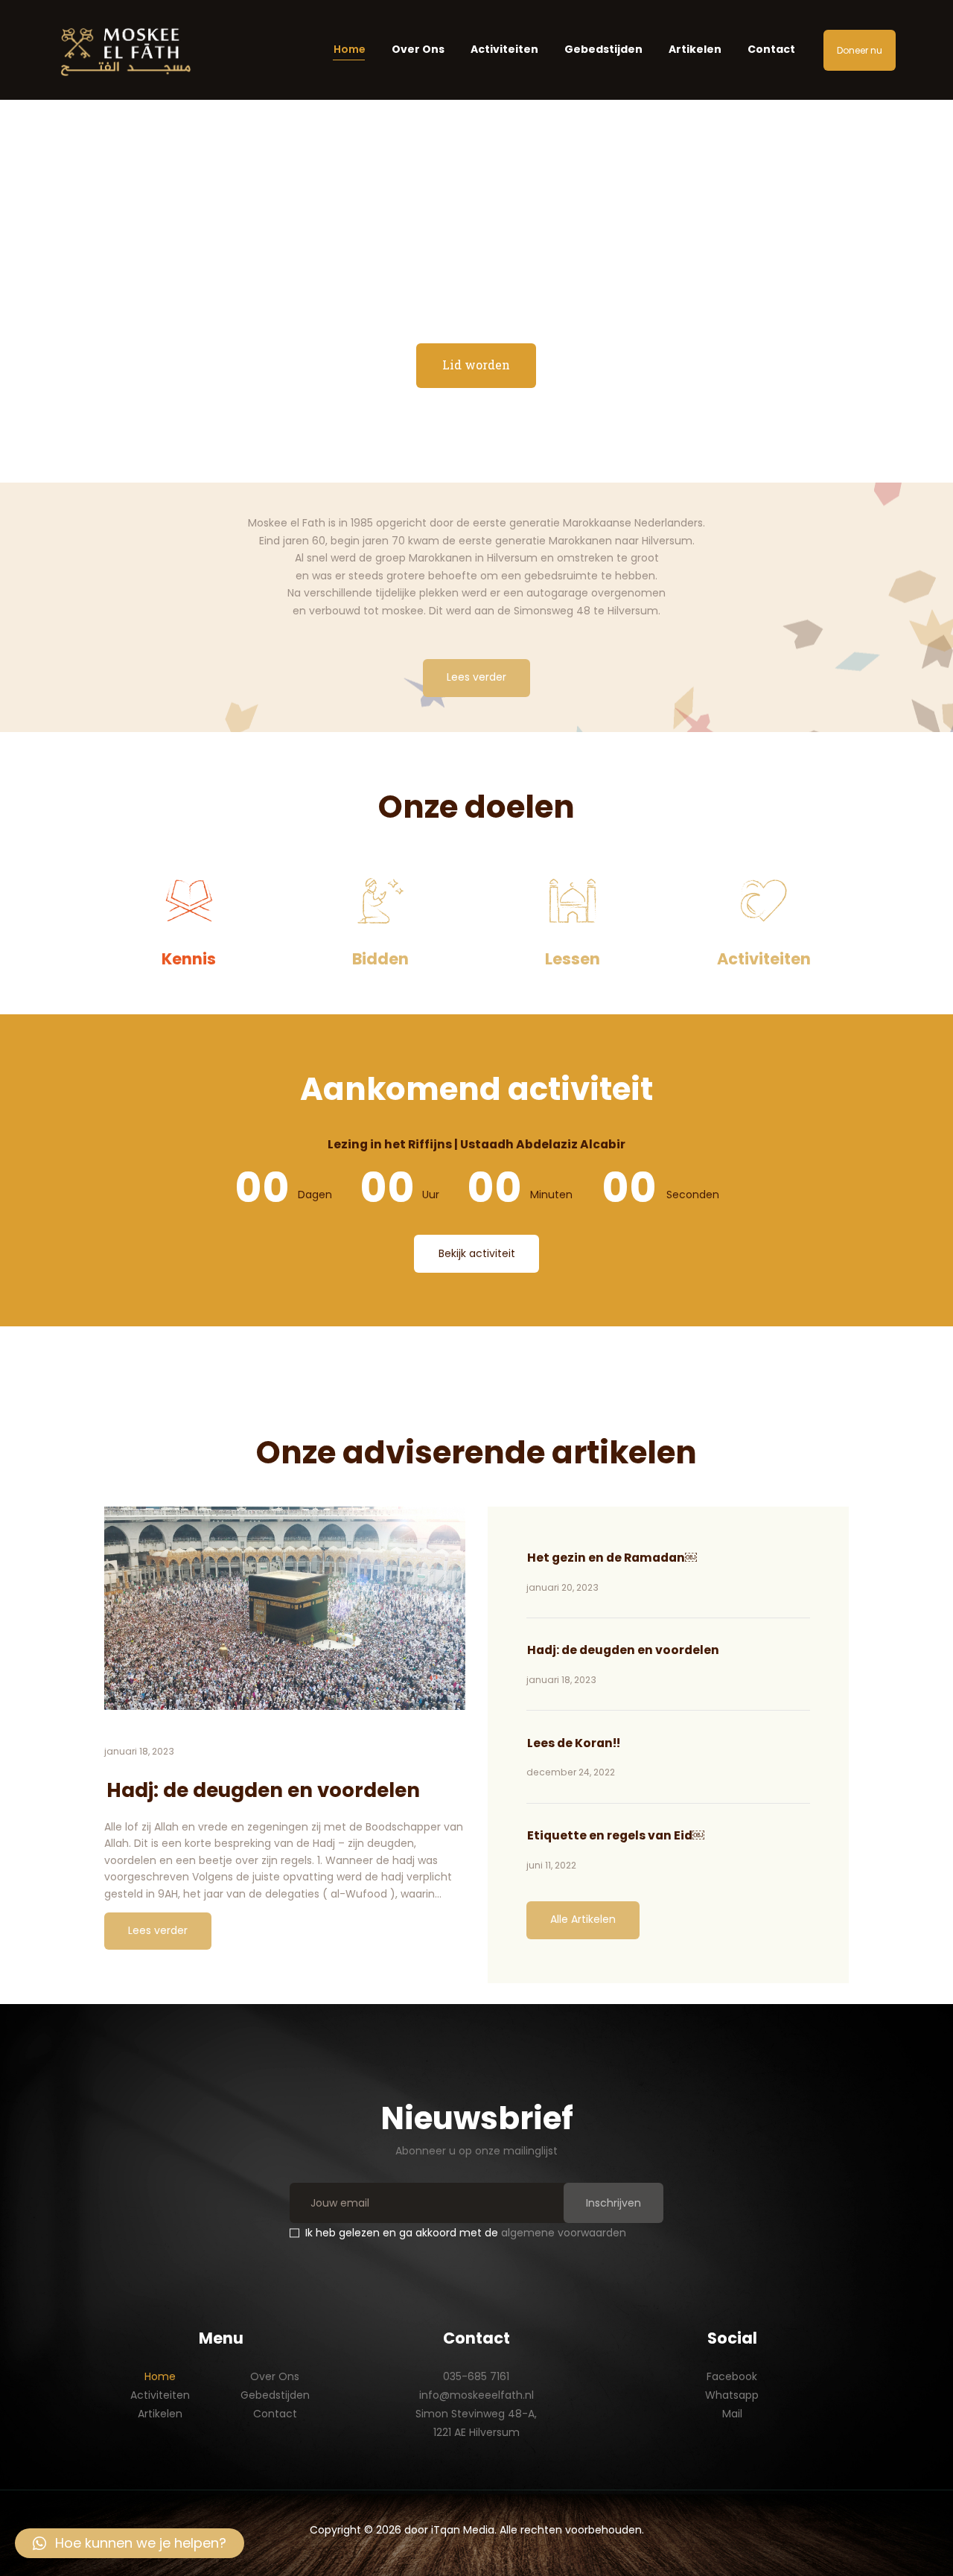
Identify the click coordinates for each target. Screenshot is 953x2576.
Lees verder (158, 1930)
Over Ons (275, 2376)
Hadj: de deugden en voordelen (263, 1790)
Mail (732, 2414)
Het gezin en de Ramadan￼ (612, 1558)
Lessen (573, 959)
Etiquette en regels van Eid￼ (616, 1835)
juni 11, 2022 (551, 1865)
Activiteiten (764, 959)
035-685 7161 (476, 2376)
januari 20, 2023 (562, 1587)
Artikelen (160, 2414)
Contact (275, 2414)
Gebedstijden (275, 2395)
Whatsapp (732, 2395)
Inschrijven (613, 2203)
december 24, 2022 (571, 1772)
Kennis (189, 959)
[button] (130, 2543)
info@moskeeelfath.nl (476, 2395)
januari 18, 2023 (139, 1751)
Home (160, 2376)
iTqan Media (463, 2530)
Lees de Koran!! (574, 1743)
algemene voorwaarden (564, 2233)
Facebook (732, 2376)
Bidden (380, 959)
